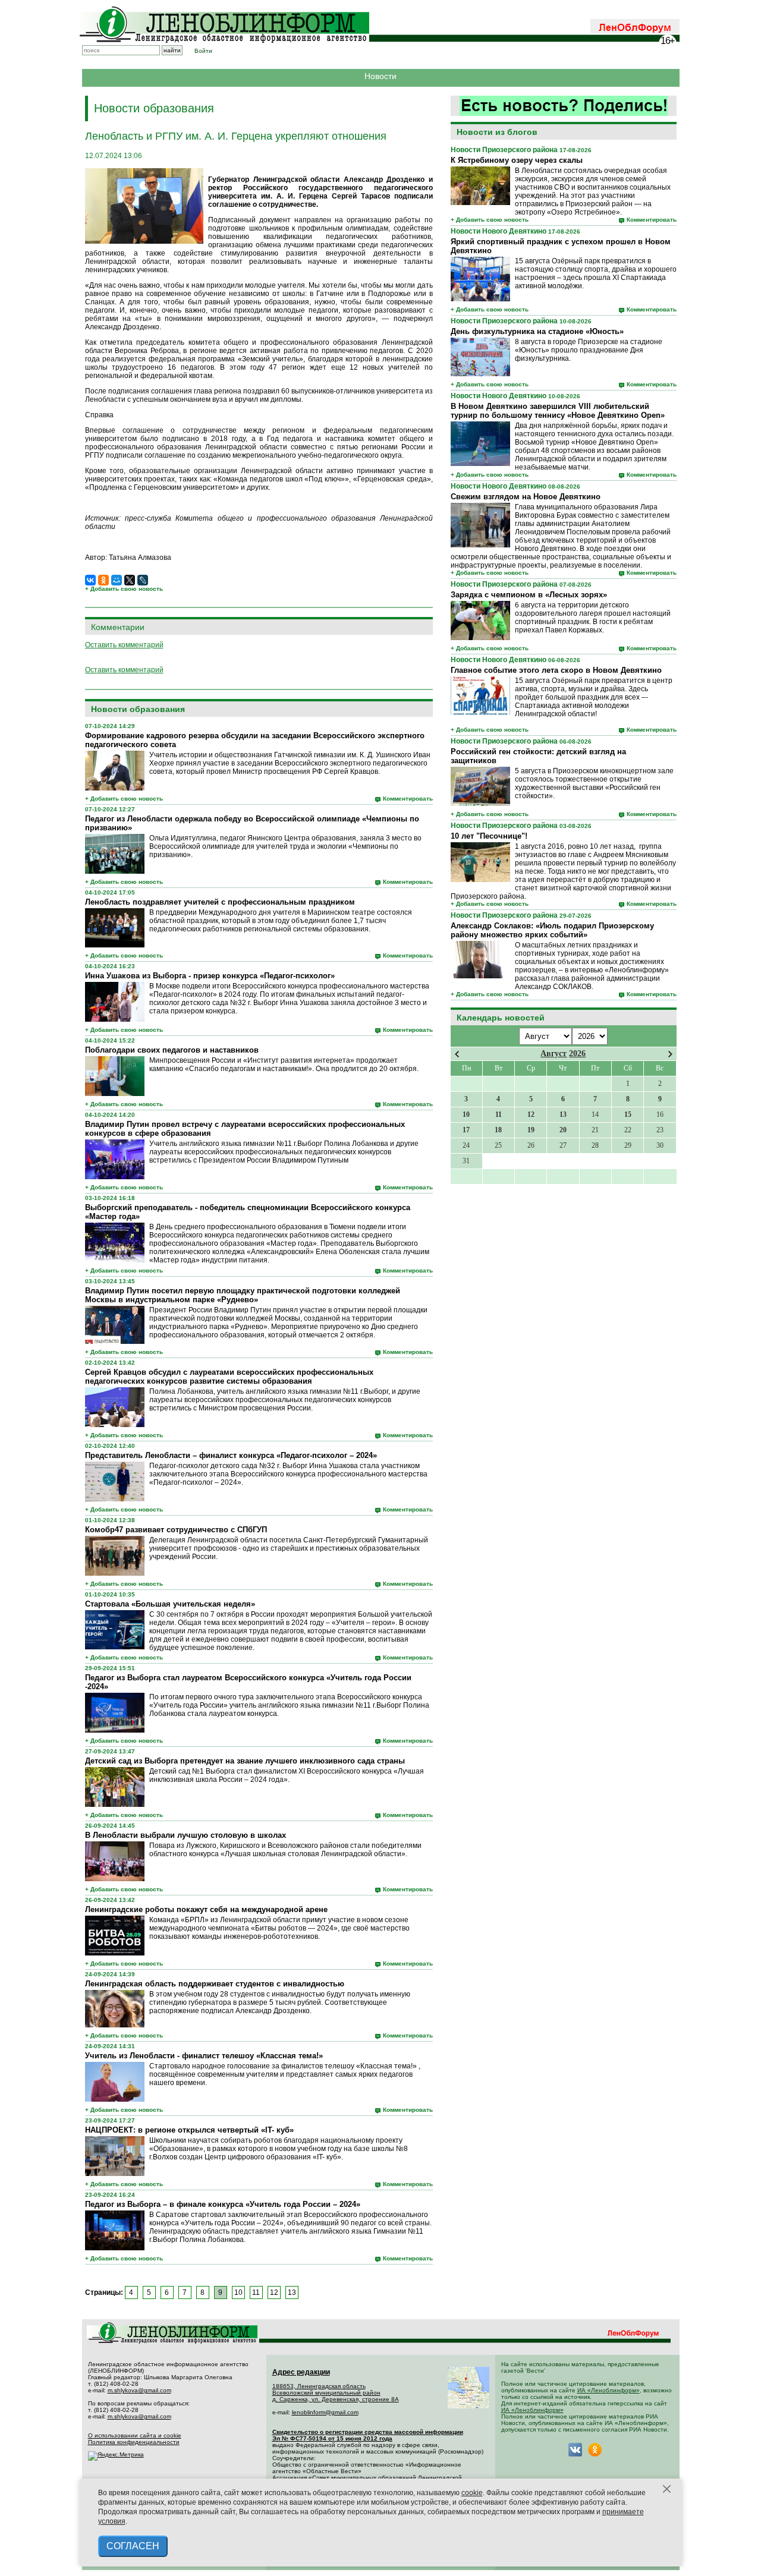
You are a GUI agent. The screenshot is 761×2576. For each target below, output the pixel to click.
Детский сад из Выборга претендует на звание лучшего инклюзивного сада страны (245, 1761)
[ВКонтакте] (90, 580)
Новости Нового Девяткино (499, 231)
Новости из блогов (497, 132)
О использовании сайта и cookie (135, 2435)
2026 (577, 1054)
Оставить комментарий (124, 645)
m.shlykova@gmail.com (139, 2390)
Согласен (133, 2546)
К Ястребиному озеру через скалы (517, 160)
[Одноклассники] (103, 580)
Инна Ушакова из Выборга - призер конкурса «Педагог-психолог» (210, 976)
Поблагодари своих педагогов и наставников (172, 1050)
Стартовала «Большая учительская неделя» (170, 1604)
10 (238, 2292)
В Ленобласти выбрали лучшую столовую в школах (185, 1835)
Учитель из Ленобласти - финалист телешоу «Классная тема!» (204, 2056)
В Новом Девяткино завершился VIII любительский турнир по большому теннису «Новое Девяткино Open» (558, 411)
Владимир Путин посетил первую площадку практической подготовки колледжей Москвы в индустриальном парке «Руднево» (243, 1295)
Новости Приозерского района (504, 150)
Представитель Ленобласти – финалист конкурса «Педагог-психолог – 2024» (231, 1455)
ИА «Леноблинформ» (609, 2390)
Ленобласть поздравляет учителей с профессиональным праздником (220, 902)
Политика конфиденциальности (134, 2442)
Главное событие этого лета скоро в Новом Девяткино (556, 670)
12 (274, 2292)
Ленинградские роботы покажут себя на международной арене (206, 1909)
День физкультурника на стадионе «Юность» (537, 331)
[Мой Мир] (117, 580)
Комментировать (652, 220)
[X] (130, 580)
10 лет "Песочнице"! (489, 836)
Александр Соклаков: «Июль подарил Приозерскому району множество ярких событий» (552, 930)
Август (554, 1054)
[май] (670, 1054)
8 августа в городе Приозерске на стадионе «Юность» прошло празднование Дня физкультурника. (589, 350)
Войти (203, 51)
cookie (472, 2493)
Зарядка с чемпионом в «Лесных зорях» (529, 595)
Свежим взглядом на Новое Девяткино (526, 497)
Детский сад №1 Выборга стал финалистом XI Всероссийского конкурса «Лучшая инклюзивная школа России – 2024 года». (287, 1775)
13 (292, 2292)
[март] (457, 1054)
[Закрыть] (667, 2489)
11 (256, 2292)
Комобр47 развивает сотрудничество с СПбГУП (176, 1530)
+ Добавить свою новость (490, 220)
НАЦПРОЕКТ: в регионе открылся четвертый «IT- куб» (189, 2130)
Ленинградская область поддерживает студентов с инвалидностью (215, 1984)
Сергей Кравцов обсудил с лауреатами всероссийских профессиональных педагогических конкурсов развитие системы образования (229, 1377)
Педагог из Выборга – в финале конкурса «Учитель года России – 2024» (223, 2204)
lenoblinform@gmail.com (325, 2412)
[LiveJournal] (143, 580)
